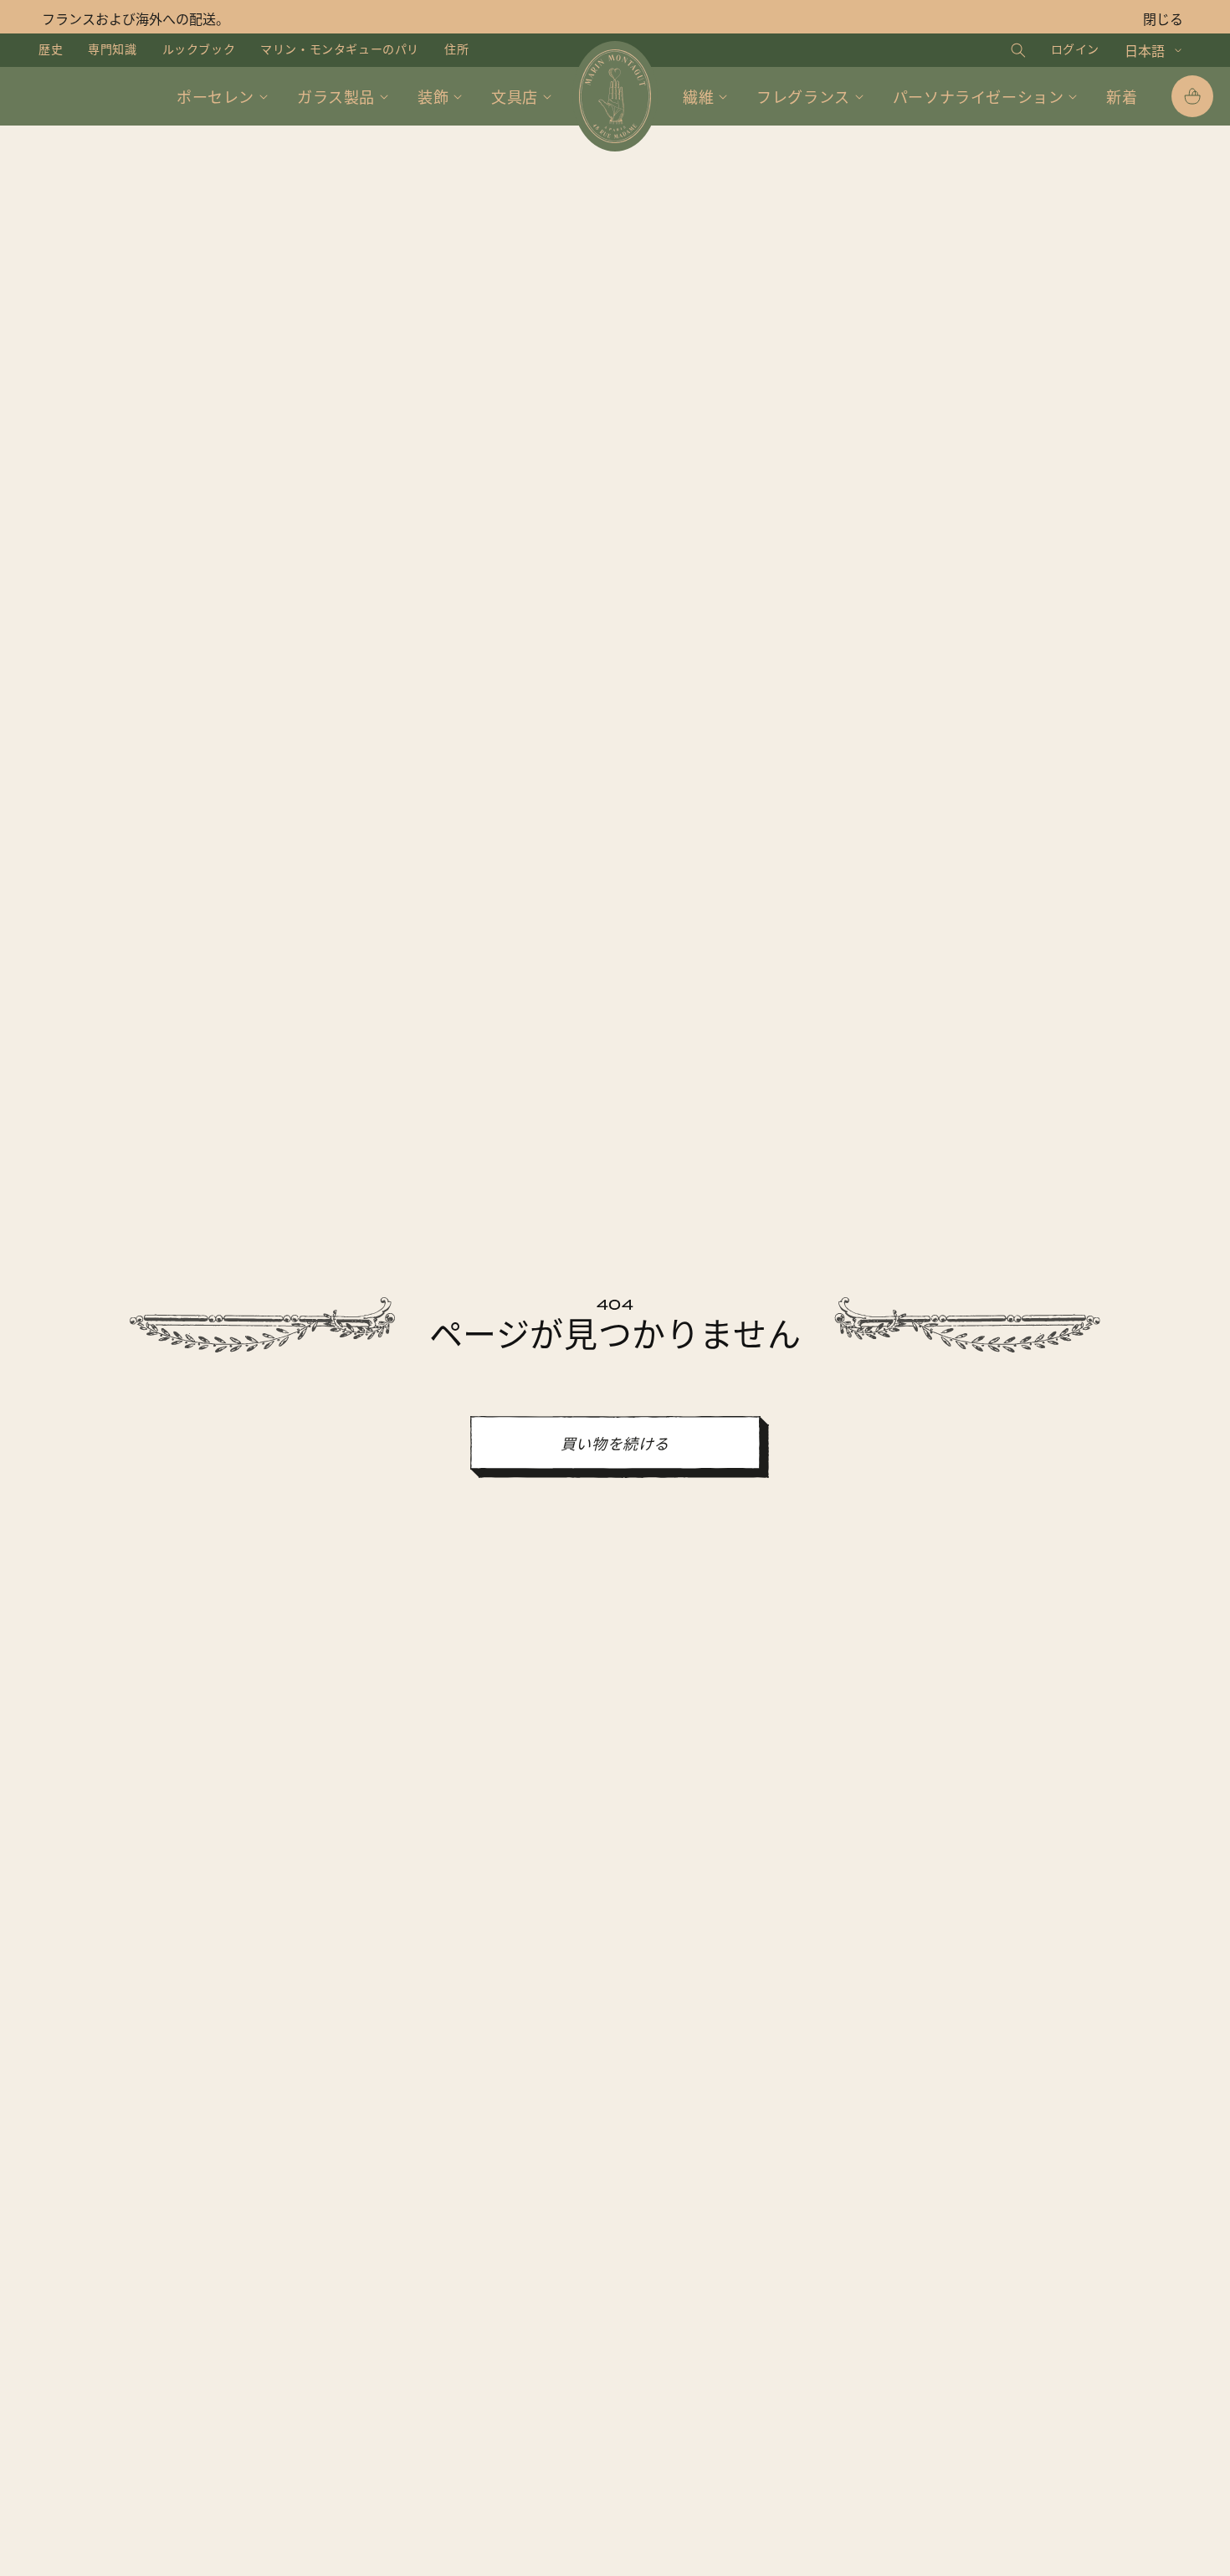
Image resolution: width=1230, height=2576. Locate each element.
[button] (1002, 50)
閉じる (1163, 20)
